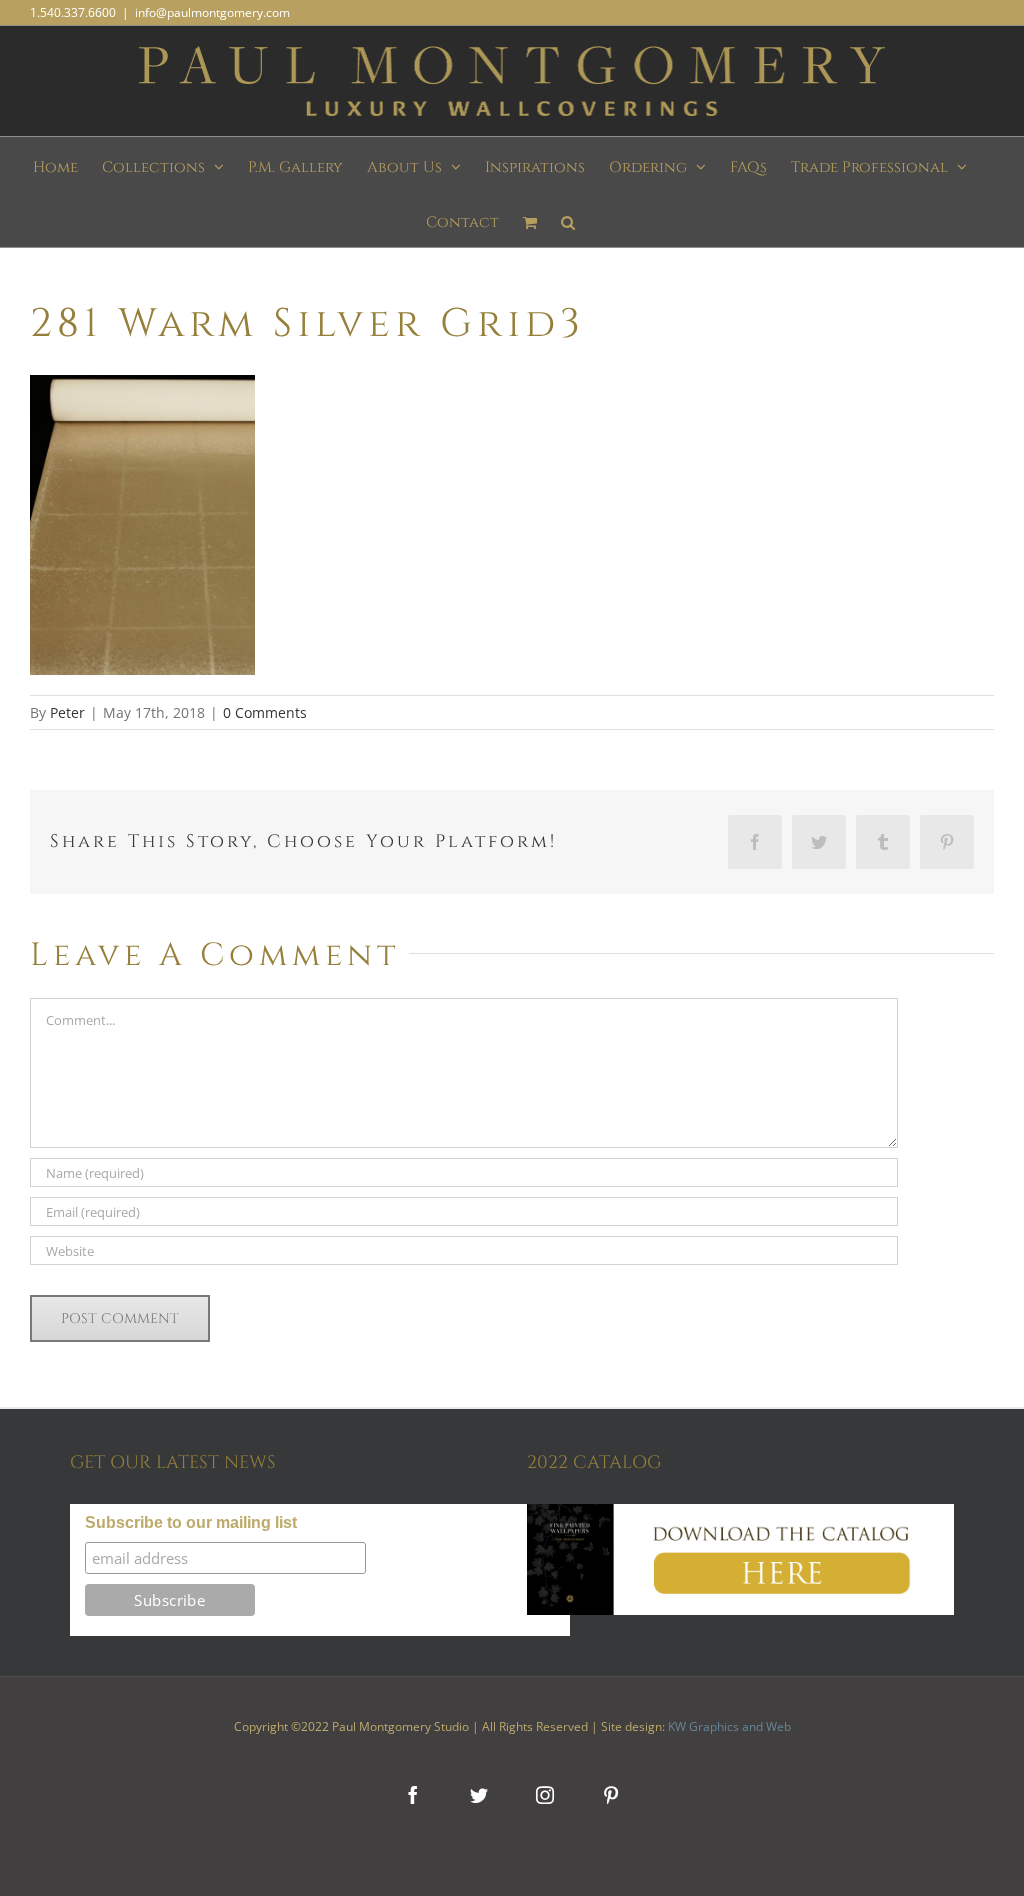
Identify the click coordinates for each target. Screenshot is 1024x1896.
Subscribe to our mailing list (191, 1522)
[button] (568, 219)
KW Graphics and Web (729, 1726)
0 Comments (265, 712)
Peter (67, 712)
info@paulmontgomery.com (212, 12)
